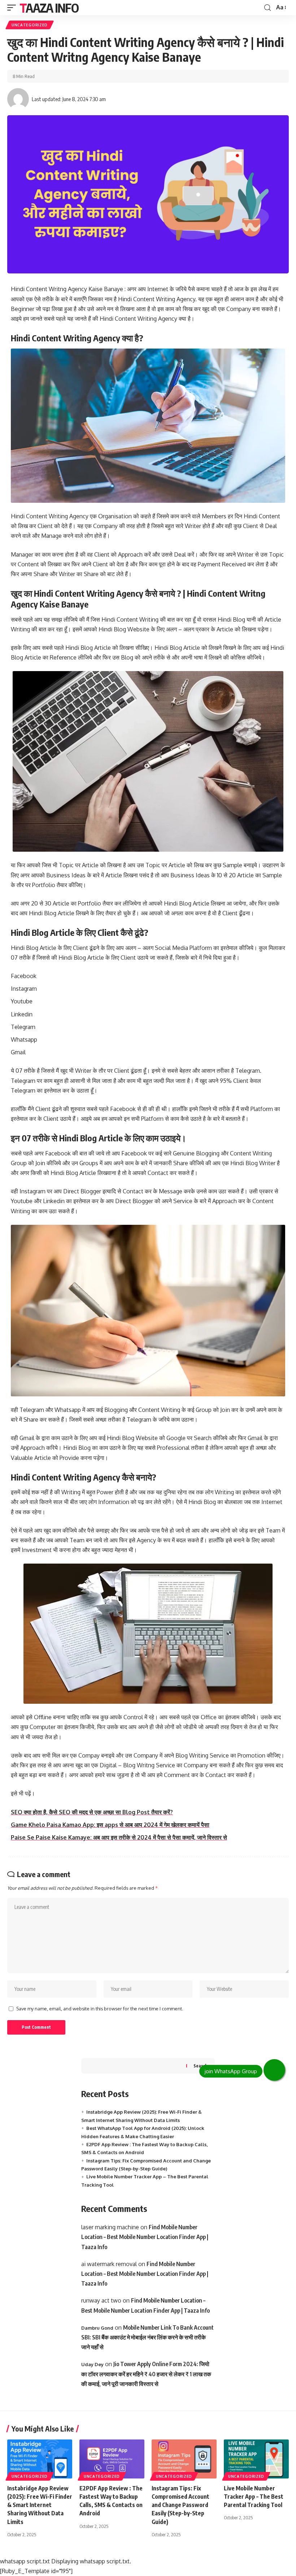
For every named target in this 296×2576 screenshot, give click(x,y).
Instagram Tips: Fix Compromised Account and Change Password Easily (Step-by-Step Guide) (180, 2505)
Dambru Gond (97, 2328)
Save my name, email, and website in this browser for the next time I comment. (100, 2009)
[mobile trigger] (13, 8)
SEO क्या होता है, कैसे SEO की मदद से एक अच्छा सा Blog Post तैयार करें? (92, 1812)
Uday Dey (92, 2364)
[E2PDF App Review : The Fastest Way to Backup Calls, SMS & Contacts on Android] (112, 2459)
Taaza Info (49, 8)
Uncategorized (30, 25)
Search (201, 2066)
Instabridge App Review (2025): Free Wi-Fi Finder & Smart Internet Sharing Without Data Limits (40, 2505)
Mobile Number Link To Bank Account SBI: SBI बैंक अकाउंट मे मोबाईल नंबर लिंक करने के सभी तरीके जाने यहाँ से (147, 2337)
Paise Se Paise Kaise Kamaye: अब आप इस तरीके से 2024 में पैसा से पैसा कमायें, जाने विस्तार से (119, 1837)
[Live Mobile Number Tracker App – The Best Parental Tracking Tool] (256, 2459)
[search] (267, 8)
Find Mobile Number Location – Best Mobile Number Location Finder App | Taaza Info (145, 2237)
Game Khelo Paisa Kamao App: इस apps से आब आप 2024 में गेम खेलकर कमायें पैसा (110, 1825)
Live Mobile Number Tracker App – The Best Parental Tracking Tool (254, 2497)
